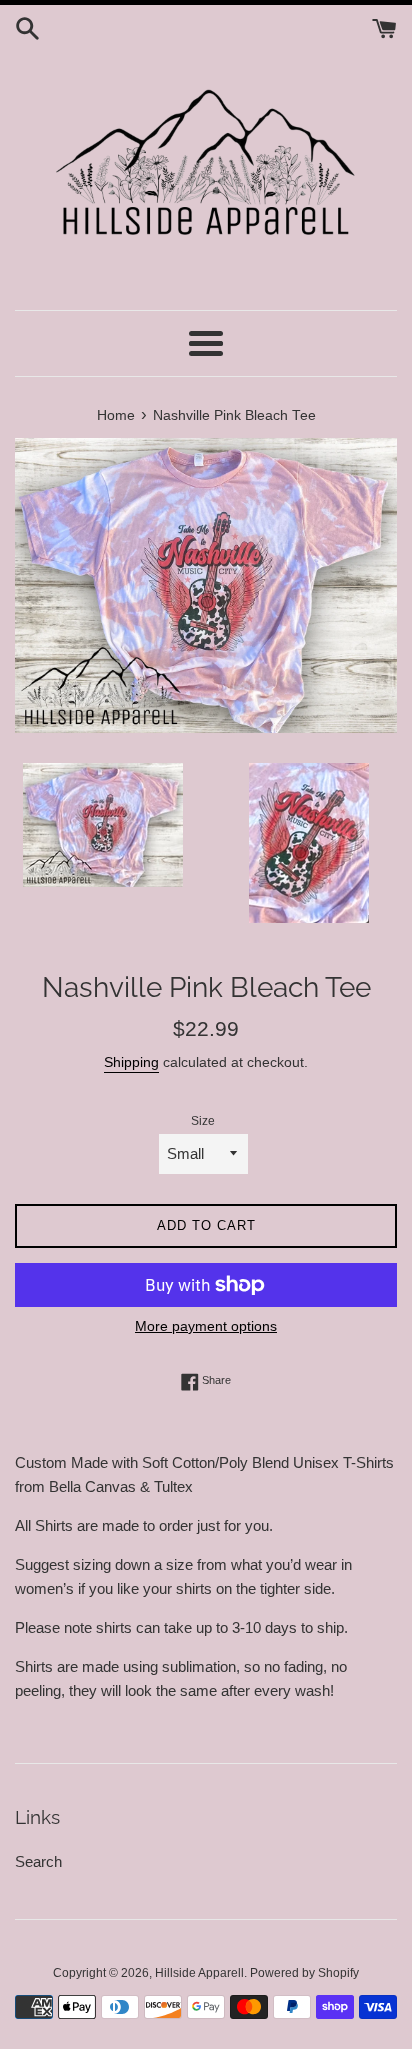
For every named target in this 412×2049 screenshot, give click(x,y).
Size (203, 1121)
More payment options (206, 1326)
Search (38, 1861)
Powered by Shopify (304, 1973)
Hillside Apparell (199, 1973)
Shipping (131, 1062)
